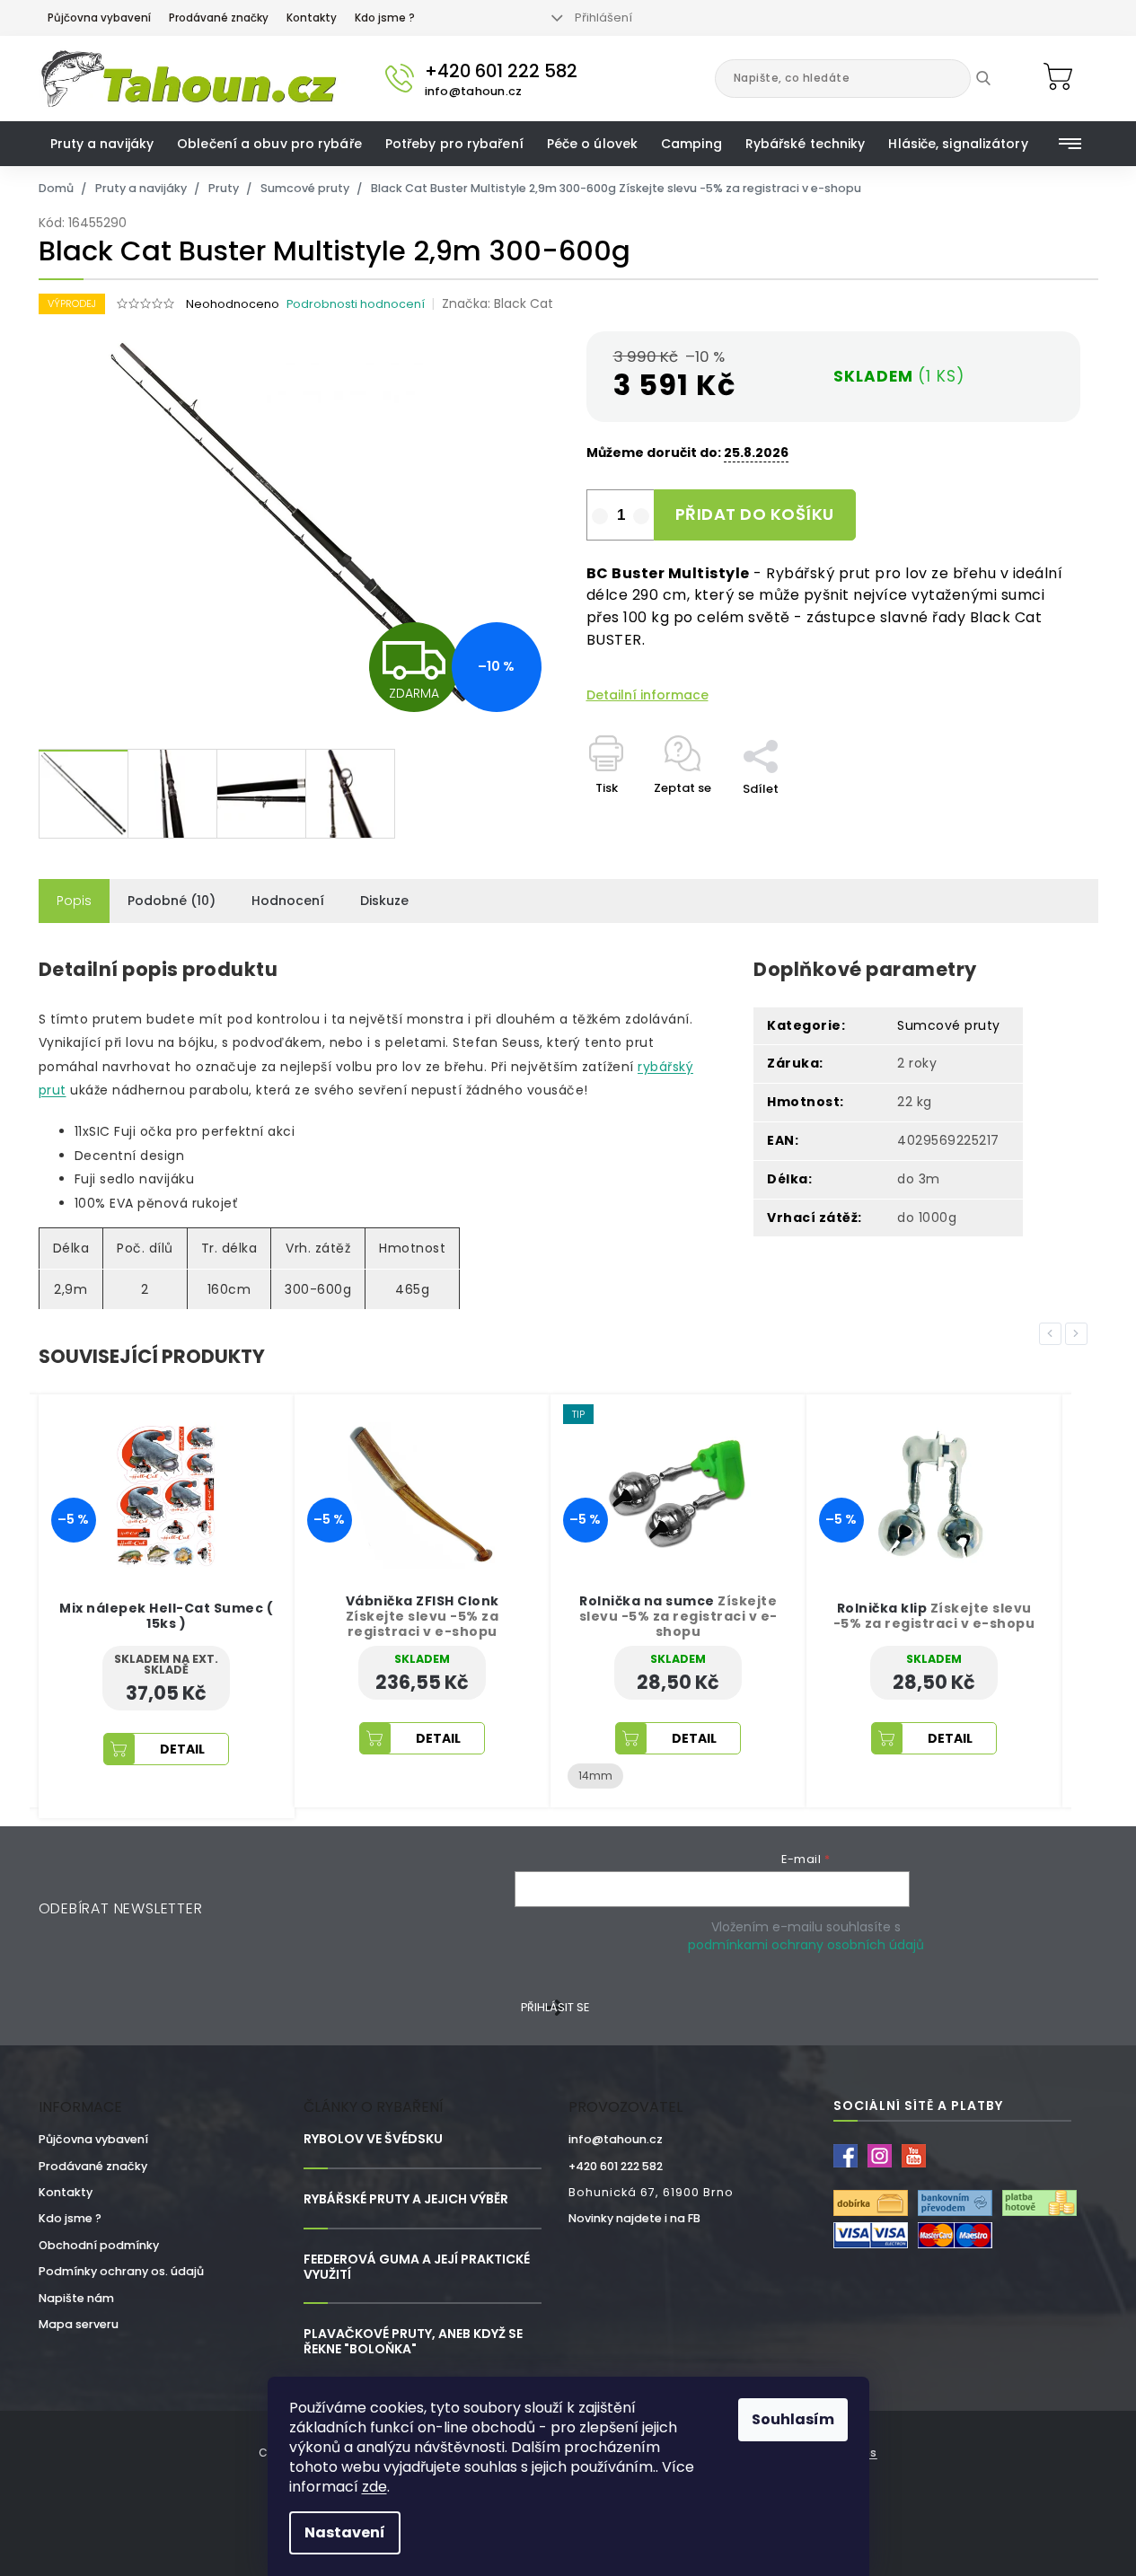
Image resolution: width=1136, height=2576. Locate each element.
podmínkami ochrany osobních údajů (806, 1945)
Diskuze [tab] (384, 901)
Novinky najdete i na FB (634, 2218)
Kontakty (312, 18)
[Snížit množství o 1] (600, 516)
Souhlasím (793, 2419)
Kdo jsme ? (385, 18)
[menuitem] (102, 144)
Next (1079, 1332)
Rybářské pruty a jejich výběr (406, 2199)
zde (374, 2487)
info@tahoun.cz (616, 2139)
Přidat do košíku (755, 514)
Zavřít (771, 730)
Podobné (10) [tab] (172, 901)
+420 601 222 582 (616, 2166)
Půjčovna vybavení (99, 18)
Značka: (498, 303)
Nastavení (345, 2532)
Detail (276, 1738)
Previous (1053, 1332)
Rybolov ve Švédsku (373, 2139)
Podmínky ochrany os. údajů (121, 2271)
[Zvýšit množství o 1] (641, 516)
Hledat (996, 78)
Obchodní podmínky (99, 2245)
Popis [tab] (74, 901)
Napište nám (76, 2298)
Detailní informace (647, 695)
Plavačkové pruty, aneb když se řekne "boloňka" (413, 2342)
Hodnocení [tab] (288, 901)
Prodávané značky (219, 18)
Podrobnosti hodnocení (356, 304)
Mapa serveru (79, 2324)
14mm (433, 1776)
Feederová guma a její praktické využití (417, 2267)
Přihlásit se (555, 2007)
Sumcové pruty (949, 1025)
